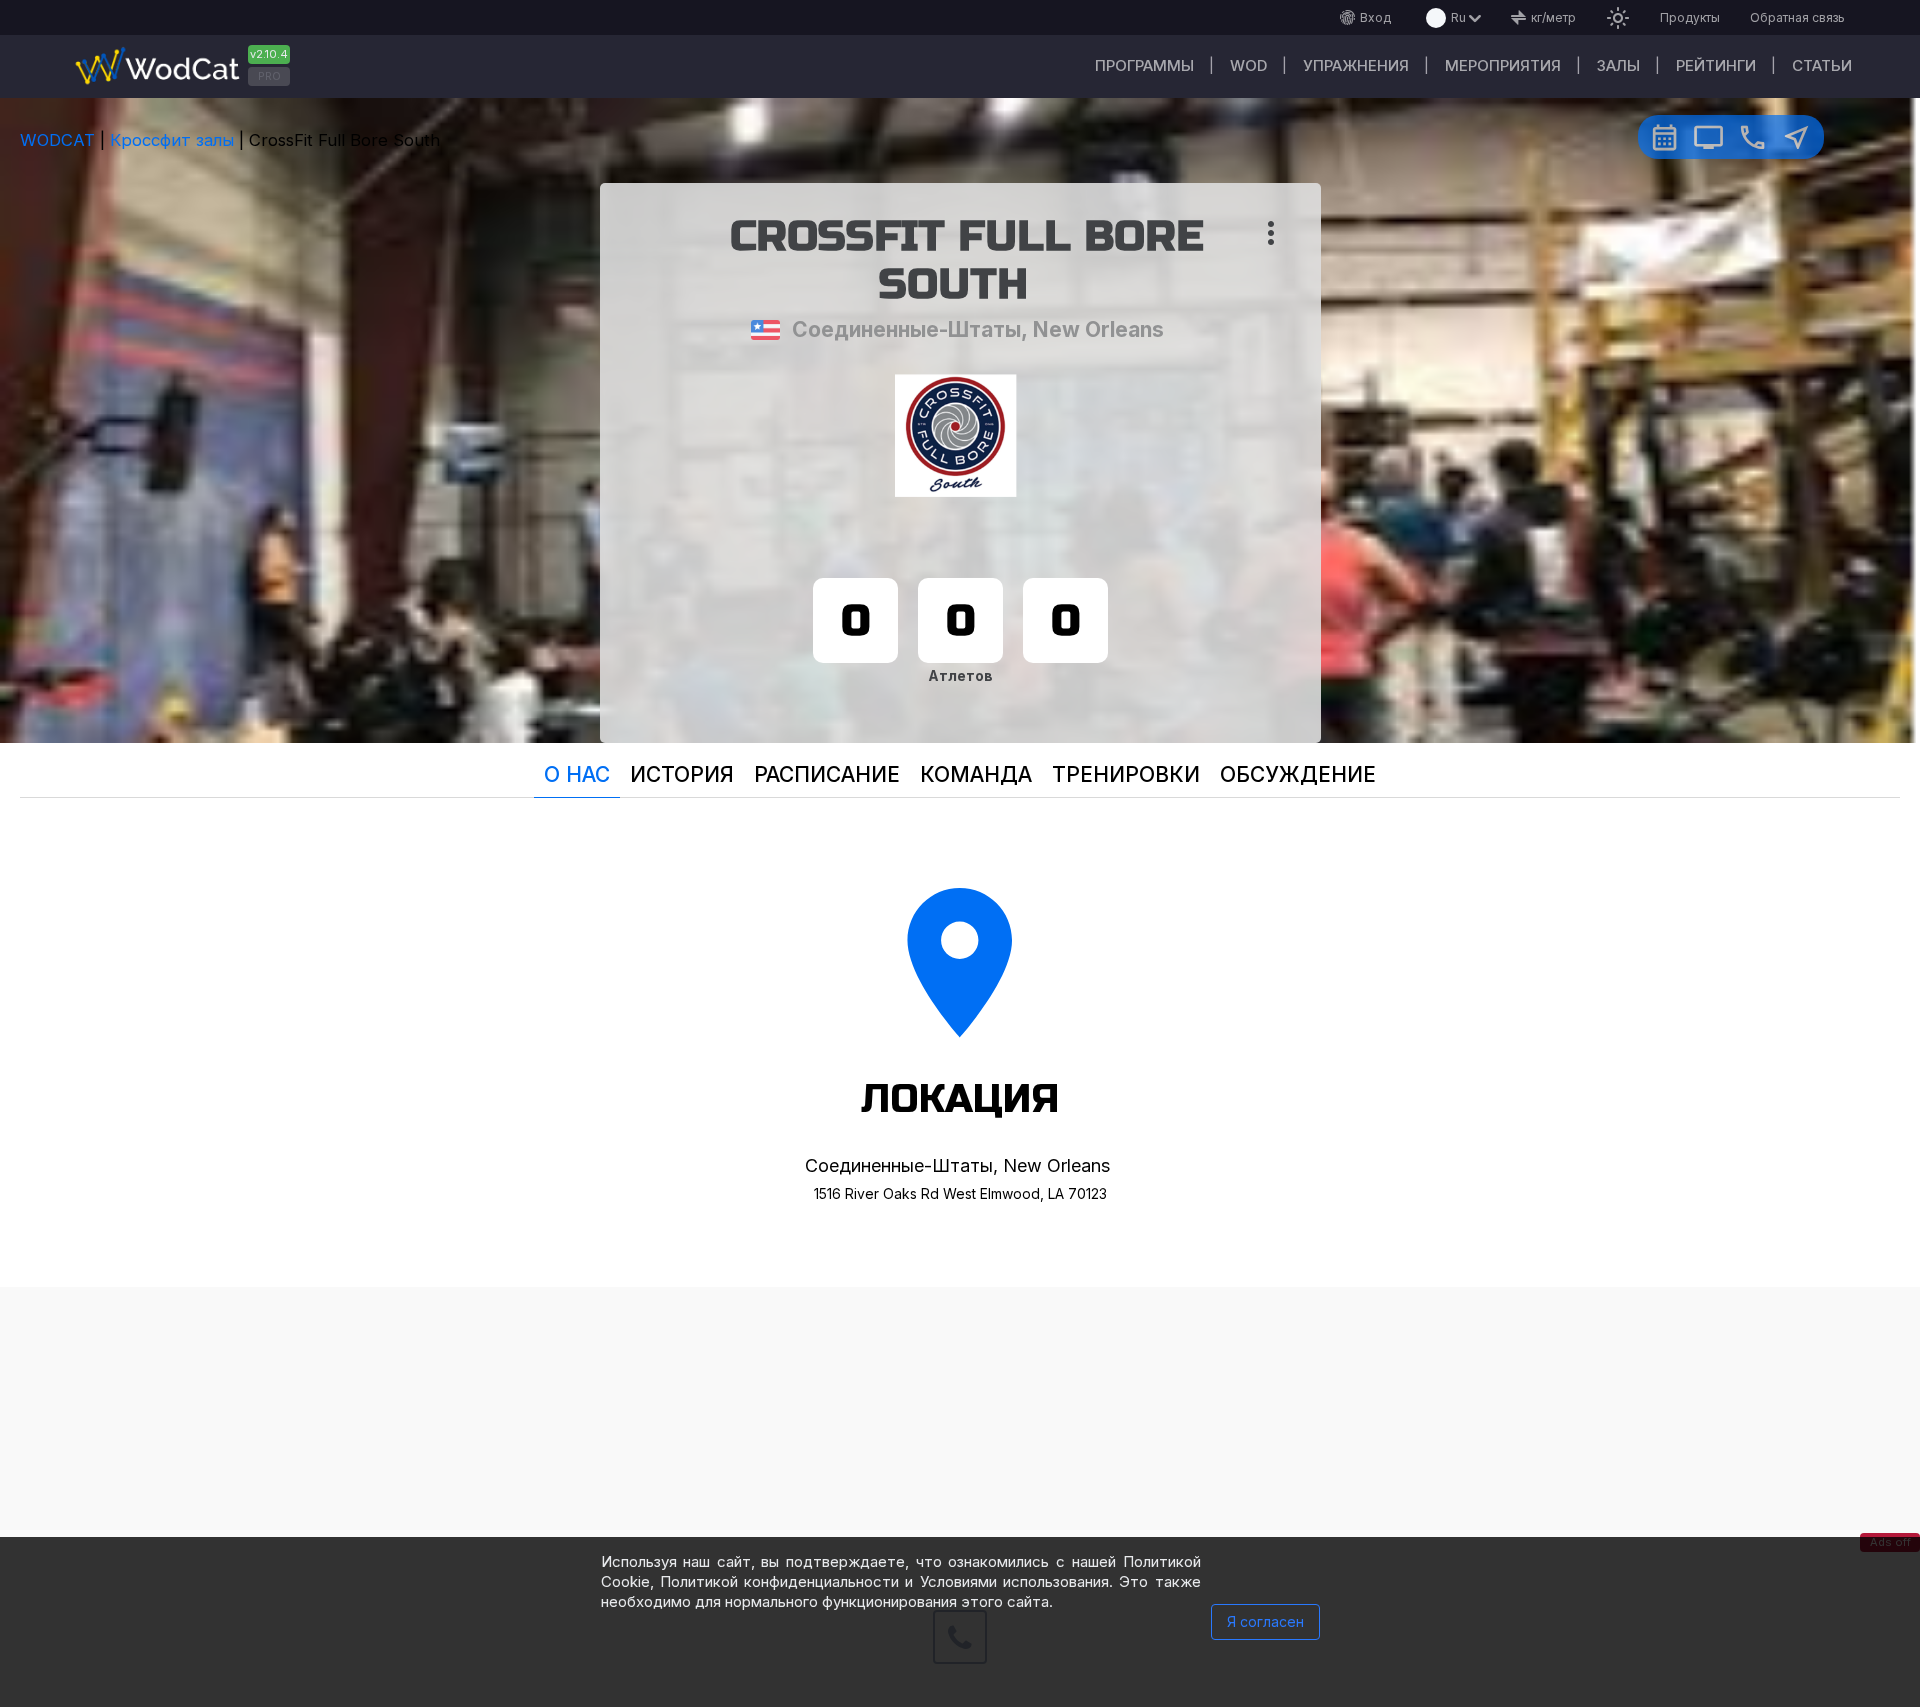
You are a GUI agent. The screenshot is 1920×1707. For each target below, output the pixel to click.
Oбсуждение (1298, 774)
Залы (1618, 65)
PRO (269, 76)
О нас (577, 774)
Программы (1144, 65)
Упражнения (1356, 65)
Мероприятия (1503, 65)
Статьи (1822, 65)
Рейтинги (1716, 65)
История (682, 774)
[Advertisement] (960, 1427)
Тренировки (1126, 774)
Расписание (827, 774)
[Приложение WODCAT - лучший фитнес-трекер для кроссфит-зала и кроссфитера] (190, 66)
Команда (976, 774)
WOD (1248, 65)
